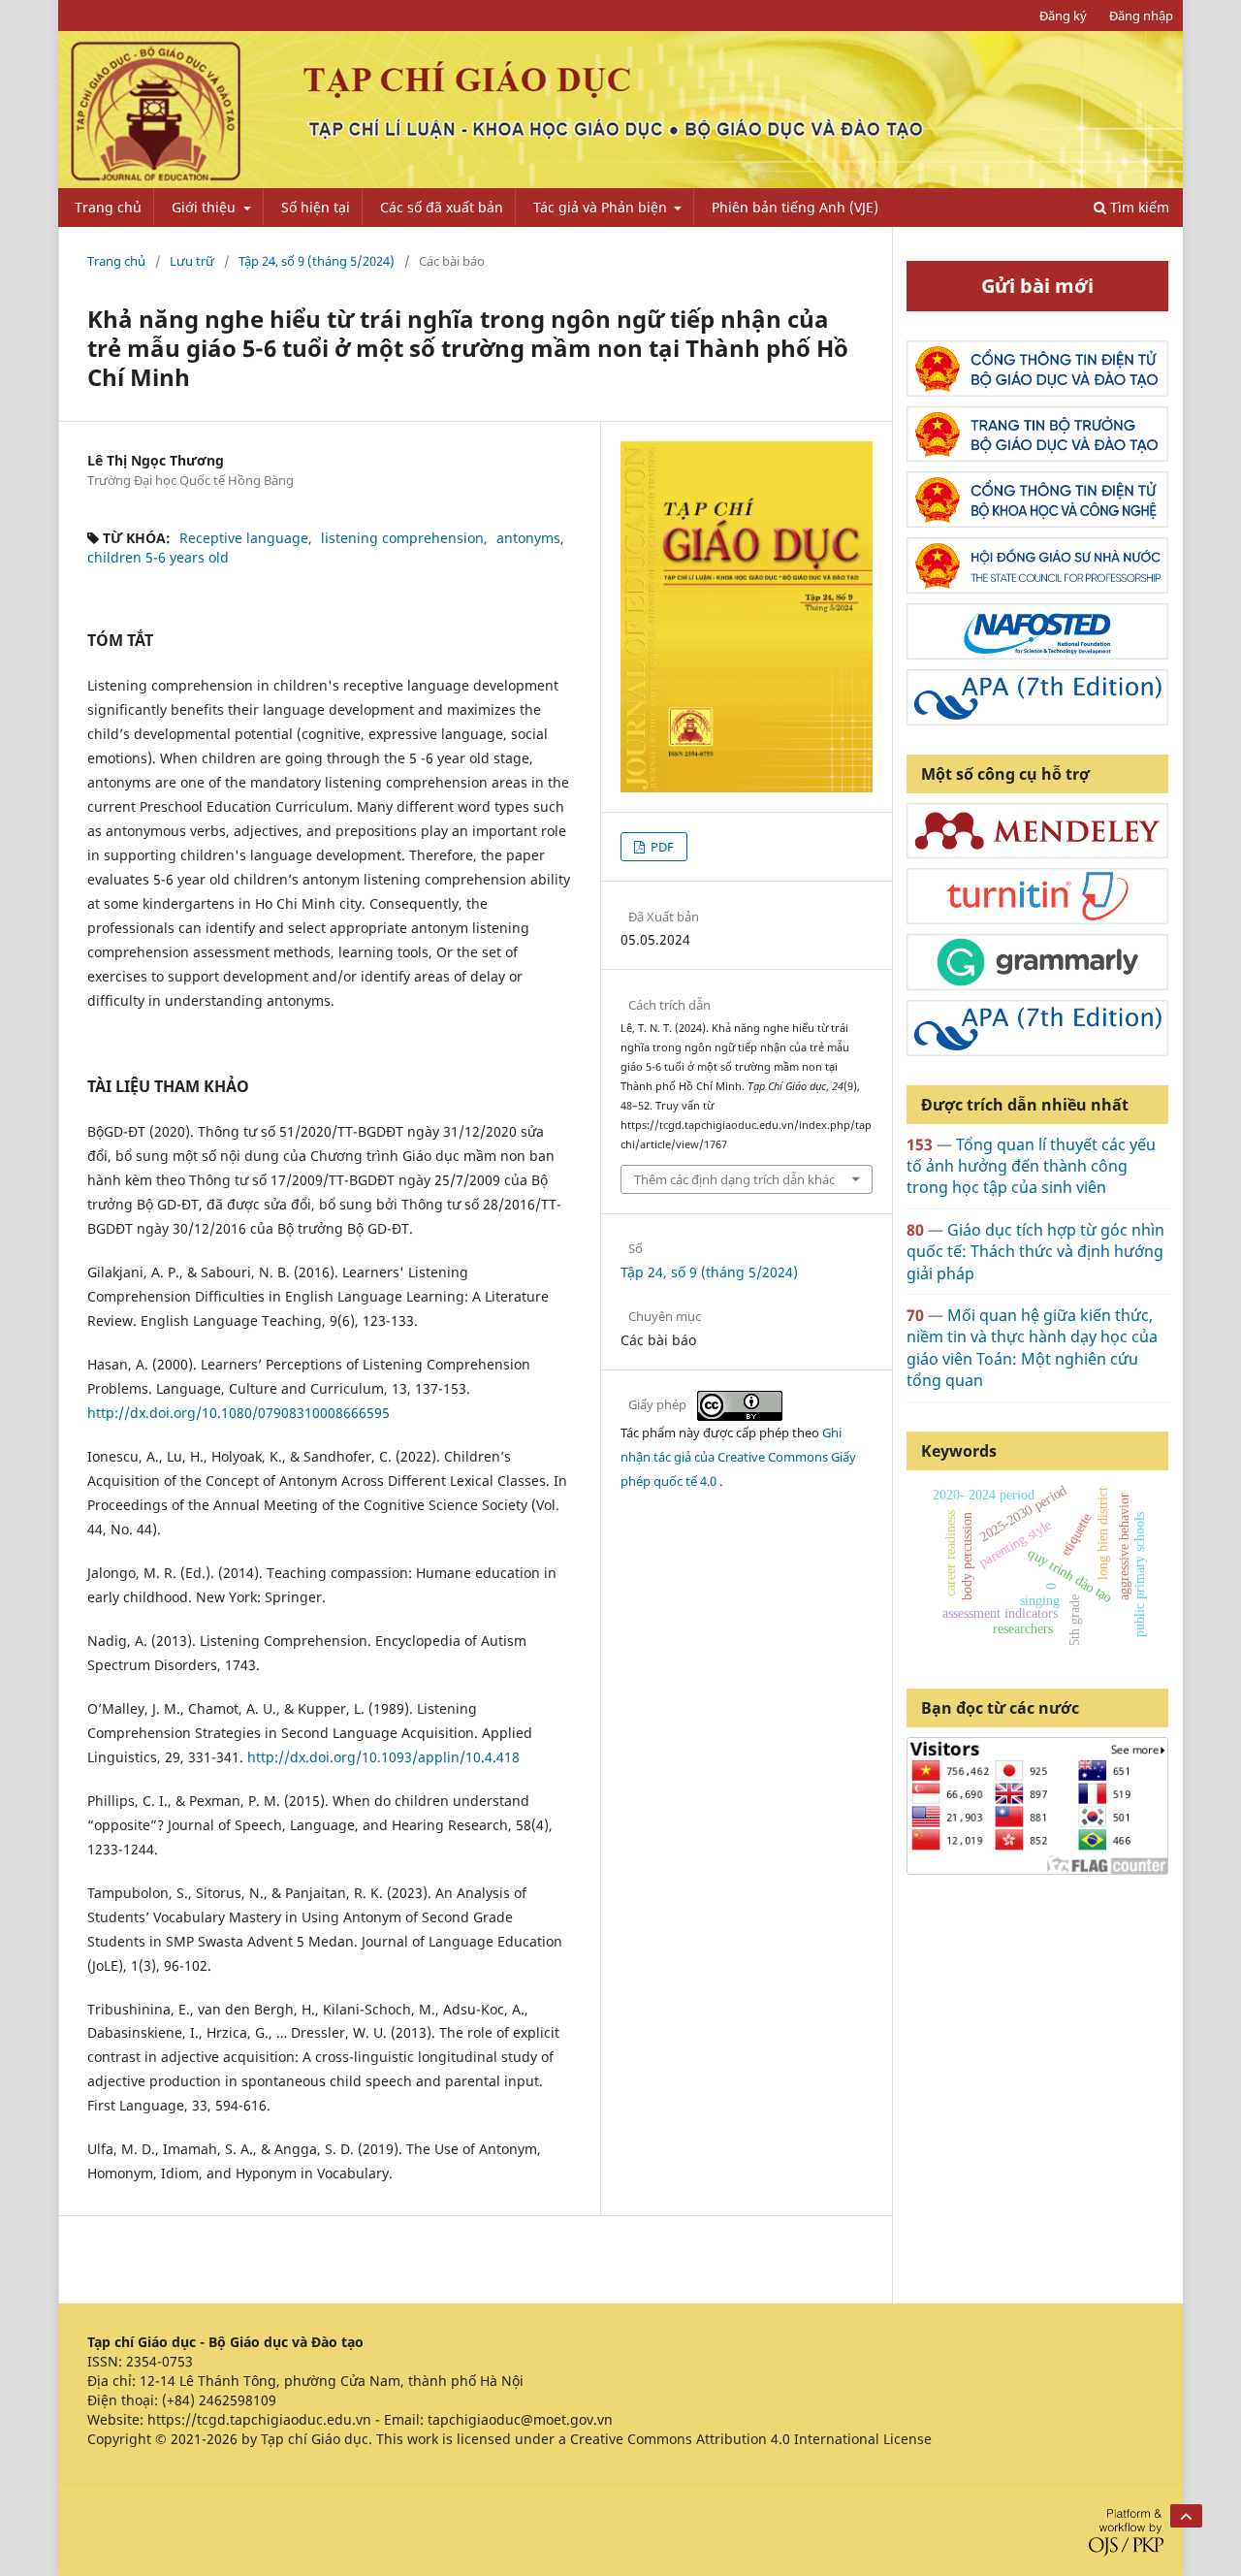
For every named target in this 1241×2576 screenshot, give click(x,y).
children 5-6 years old (158, 557)
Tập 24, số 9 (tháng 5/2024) (317, 261)
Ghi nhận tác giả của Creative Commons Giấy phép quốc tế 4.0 (738, 1457)
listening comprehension (402, 538)
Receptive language (244, 538)
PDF (661, 847)
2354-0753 (159, 2361)
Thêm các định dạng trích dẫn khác (734, 1179)
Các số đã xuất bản (442, 207)
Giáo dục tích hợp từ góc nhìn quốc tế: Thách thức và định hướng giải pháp (1035, 1252)
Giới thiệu (206, 207)
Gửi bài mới (1037, 286)
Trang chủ (108, 207)
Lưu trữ (192, 261)
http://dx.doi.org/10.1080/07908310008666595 (239, 1413)
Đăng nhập (1141, 16)
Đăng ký (1063, 16)
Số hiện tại (316, 207)
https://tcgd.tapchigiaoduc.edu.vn (259, 2419)
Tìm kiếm (1138, 207)
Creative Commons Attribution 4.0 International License (751, 2439)
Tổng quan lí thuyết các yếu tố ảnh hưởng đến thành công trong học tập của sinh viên (1031, 1166)
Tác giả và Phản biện (602, 207)
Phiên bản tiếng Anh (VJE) (795, 207)
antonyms (528, 538)
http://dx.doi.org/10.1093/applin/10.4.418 (383, 1757)
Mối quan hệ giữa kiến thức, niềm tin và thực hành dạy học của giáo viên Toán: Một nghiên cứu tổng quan (1032, 1348)
